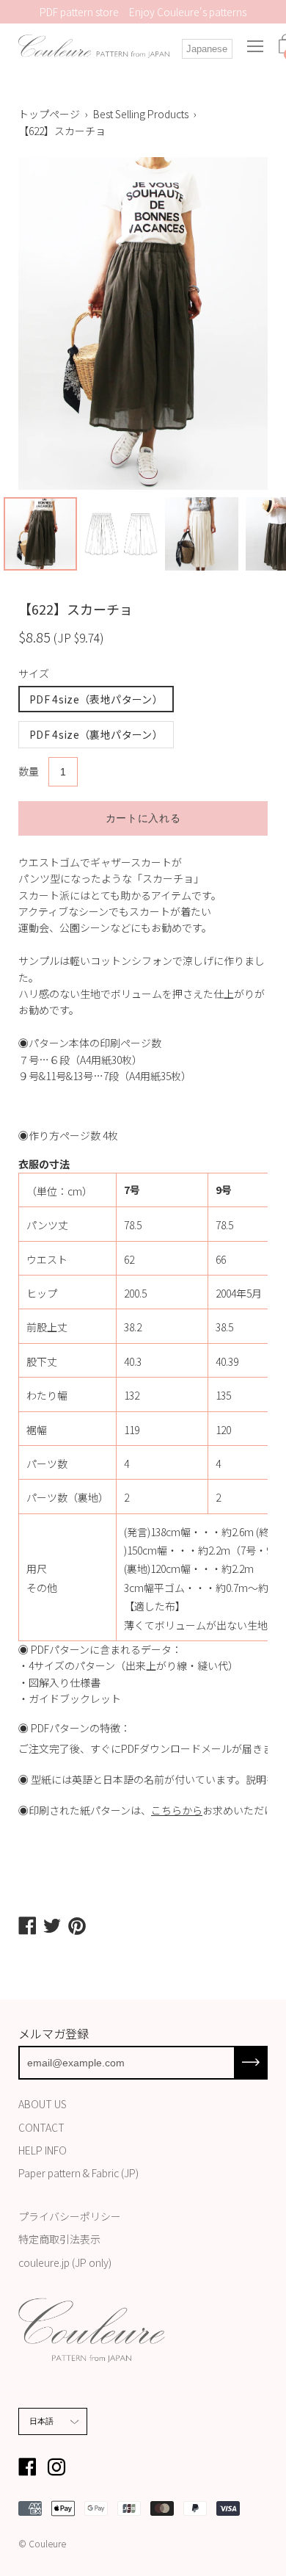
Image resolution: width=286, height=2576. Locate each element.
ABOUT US (43, 2104)
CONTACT (41, 2127)
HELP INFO (43, 2150)
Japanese (207, 49)
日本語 (42, 2421)
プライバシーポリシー (70, 2216)
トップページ (49, 114)
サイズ (34, 673)
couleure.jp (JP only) (65, 2262)
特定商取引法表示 (59, 2239)
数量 (29, 771)
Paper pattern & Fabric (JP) (78, 2173)
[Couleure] (94, 46)
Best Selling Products (141, 114)
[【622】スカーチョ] (40, 534)
